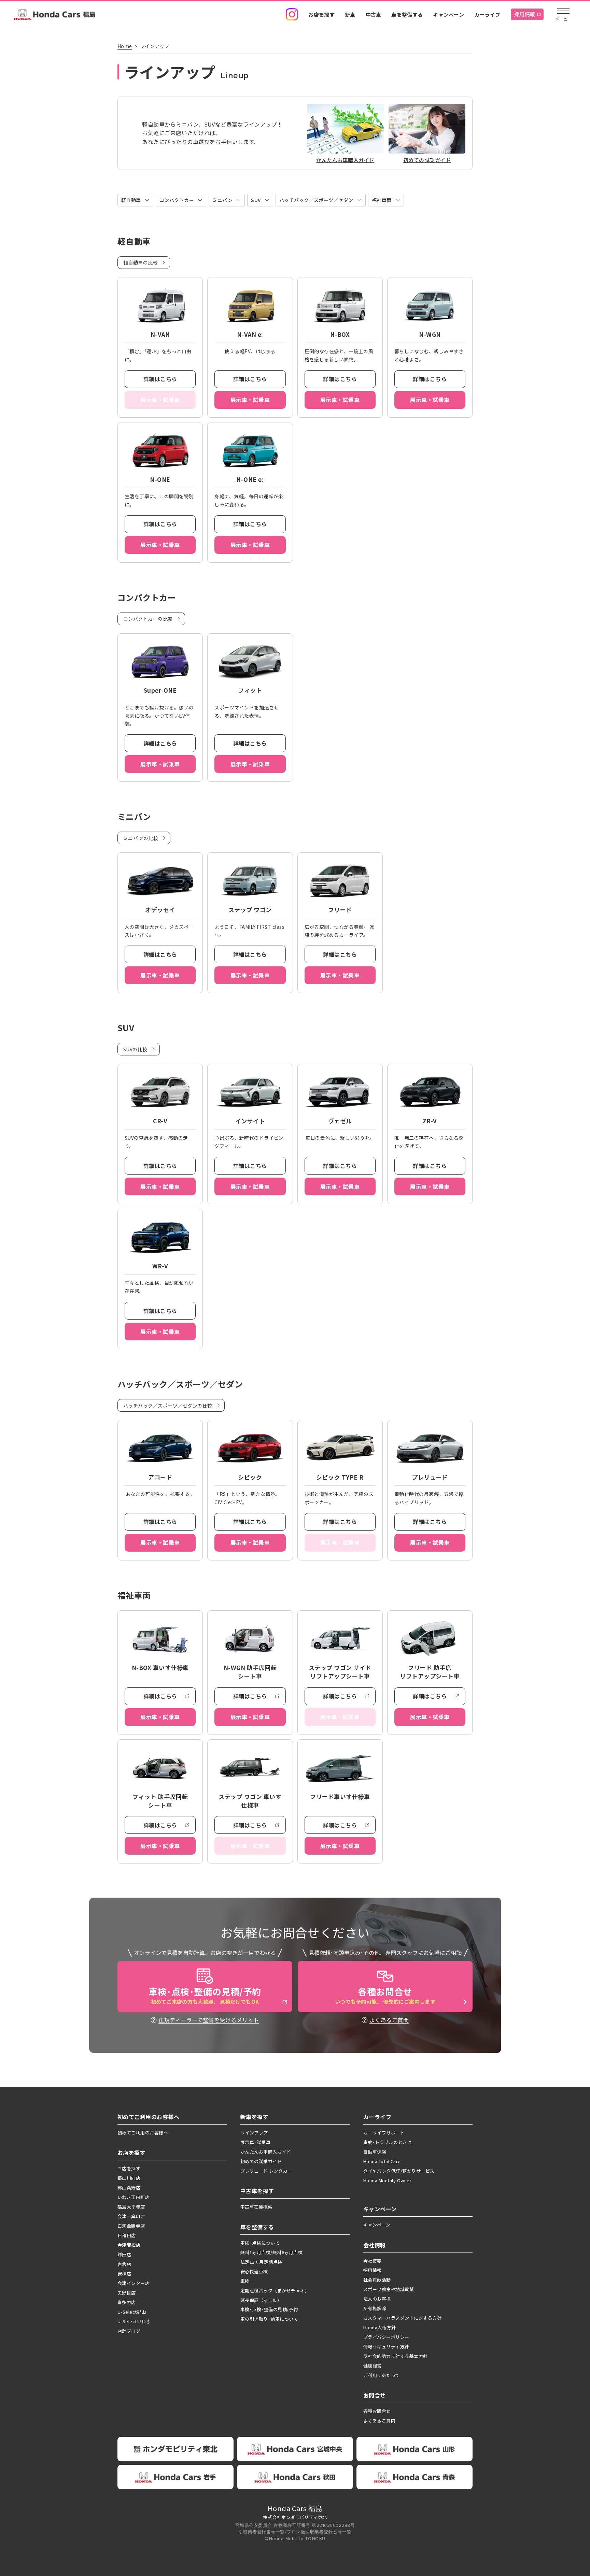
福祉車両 (382, 200)
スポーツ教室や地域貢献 (389, 2289)
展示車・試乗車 (250, 400)
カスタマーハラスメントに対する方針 (402, 2318)
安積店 (124, 2273)
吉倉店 (124, 2264)
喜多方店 (127, 2302)
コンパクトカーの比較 (148, 619)
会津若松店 (129, 2245)
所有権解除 (375, 2308)
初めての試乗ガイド (261, 2161)
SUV (256, 200)
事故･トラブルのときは (388, 2142)
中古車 (374, 15)
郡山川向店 (129, 2178)
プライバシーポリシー (386, 2337)
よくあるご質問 (389, 2020)
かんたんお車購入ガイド (266, 2152)
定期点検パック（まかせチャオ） (275, 2291)
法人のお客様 (377, 2299)
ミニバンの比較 (141, 838)
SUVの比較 (135, 1049)
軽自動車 (131, 200)
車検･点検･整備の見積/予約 (269, 2309)
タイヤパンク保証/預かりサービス (399, 2171)
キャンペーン (448, 15)
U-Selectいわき (134, 2321)
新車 (350, 15)
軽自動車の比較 (141, 262)
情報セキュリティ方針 (386, 2347)
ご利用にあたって (382, 2375)
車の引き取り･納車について (269, 2319)
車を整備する (407, 15)
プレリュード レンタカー (266, 2171)
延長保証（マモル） (261, 2300)
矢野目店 (127, 2293)
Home (125, 46)
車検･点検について (260, 2243)
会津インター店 (134, 2283)
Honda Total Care (382, 2161)
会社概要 (373, 2261)
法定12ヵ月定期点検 (261, 2262)
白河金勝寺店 (131, 2226)
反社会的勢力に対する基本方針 (396, 2356)
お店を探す (321, 15)
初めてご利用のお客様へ (143, 2133)
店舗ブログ (129, 2331)
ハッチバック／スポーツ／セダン (316, 200)
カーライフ (487, 15)
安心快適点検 (254, 2271)
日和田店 (127, 2235)
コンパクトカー (177, 200)
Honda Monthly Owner (387, 2180)
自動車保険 (375, 2152)
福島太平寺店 (131, 2207)
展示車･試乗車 (255, 2142)
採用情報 (525, 14)
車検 (245, 2281)
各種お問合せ (377, 2411)
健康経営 (373, 2366)
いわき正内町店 (134, 2197)
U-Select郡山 (132, 2312)
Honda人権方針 (380, 2327)
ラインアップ (254, 2133)
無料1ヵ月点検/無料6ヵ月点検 (271, 2252)
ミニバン (222, 200)
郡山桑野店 (129, 2188)
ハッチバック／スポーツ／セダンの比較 (168, 1406)
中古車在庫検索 (256, 2207)
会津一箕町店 (131, 2216)
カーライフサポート (384, 2133)
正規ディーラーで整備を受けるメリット (209, 2020)
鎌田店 (124, 2254)
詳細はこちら (160, 379)
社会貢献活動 (377, 2280)
